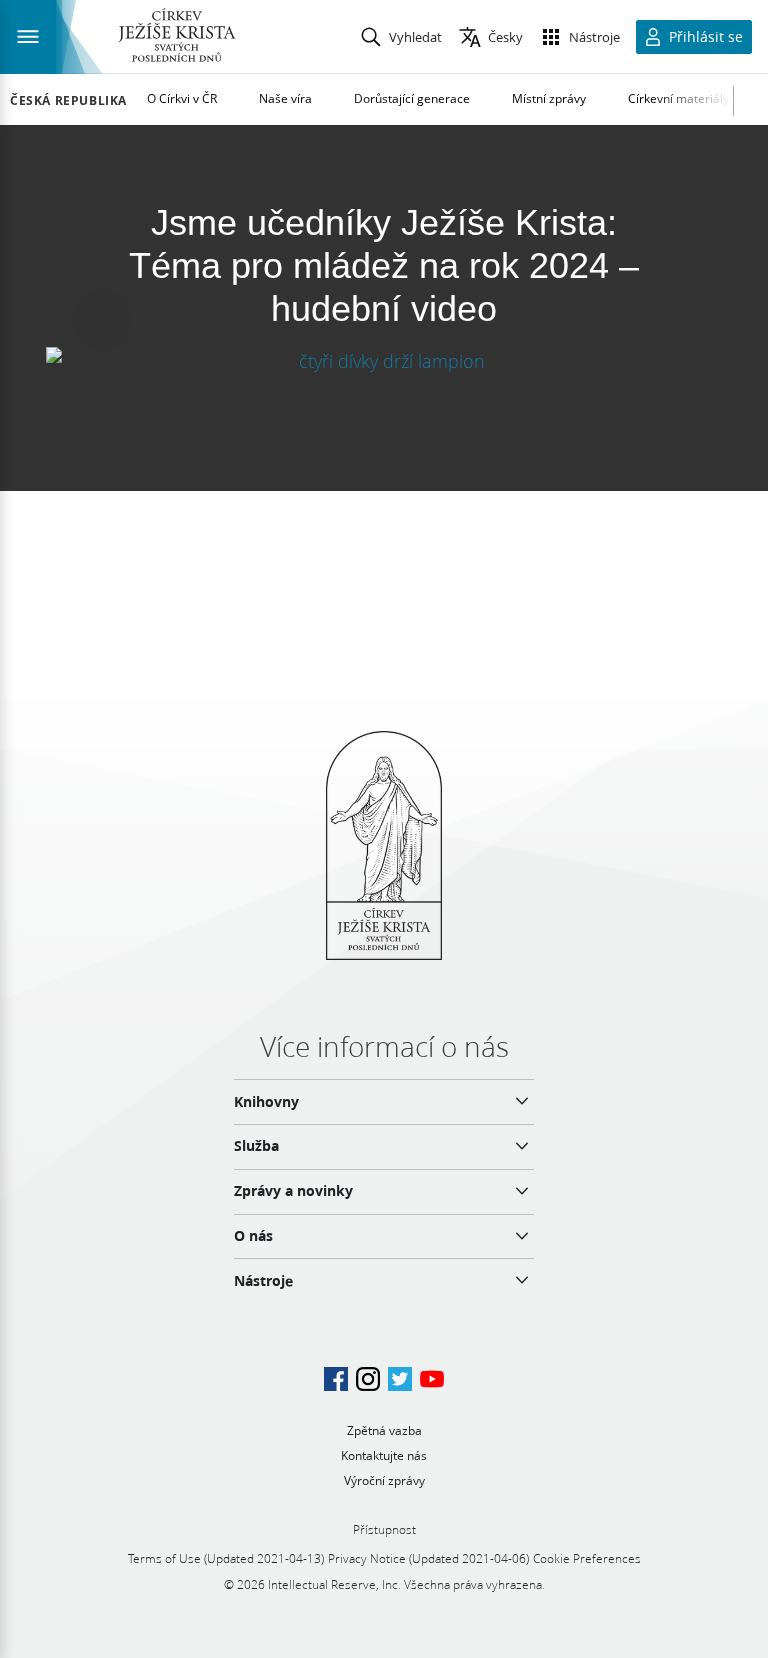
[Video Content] (384, 361)
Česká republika (68, 101)
